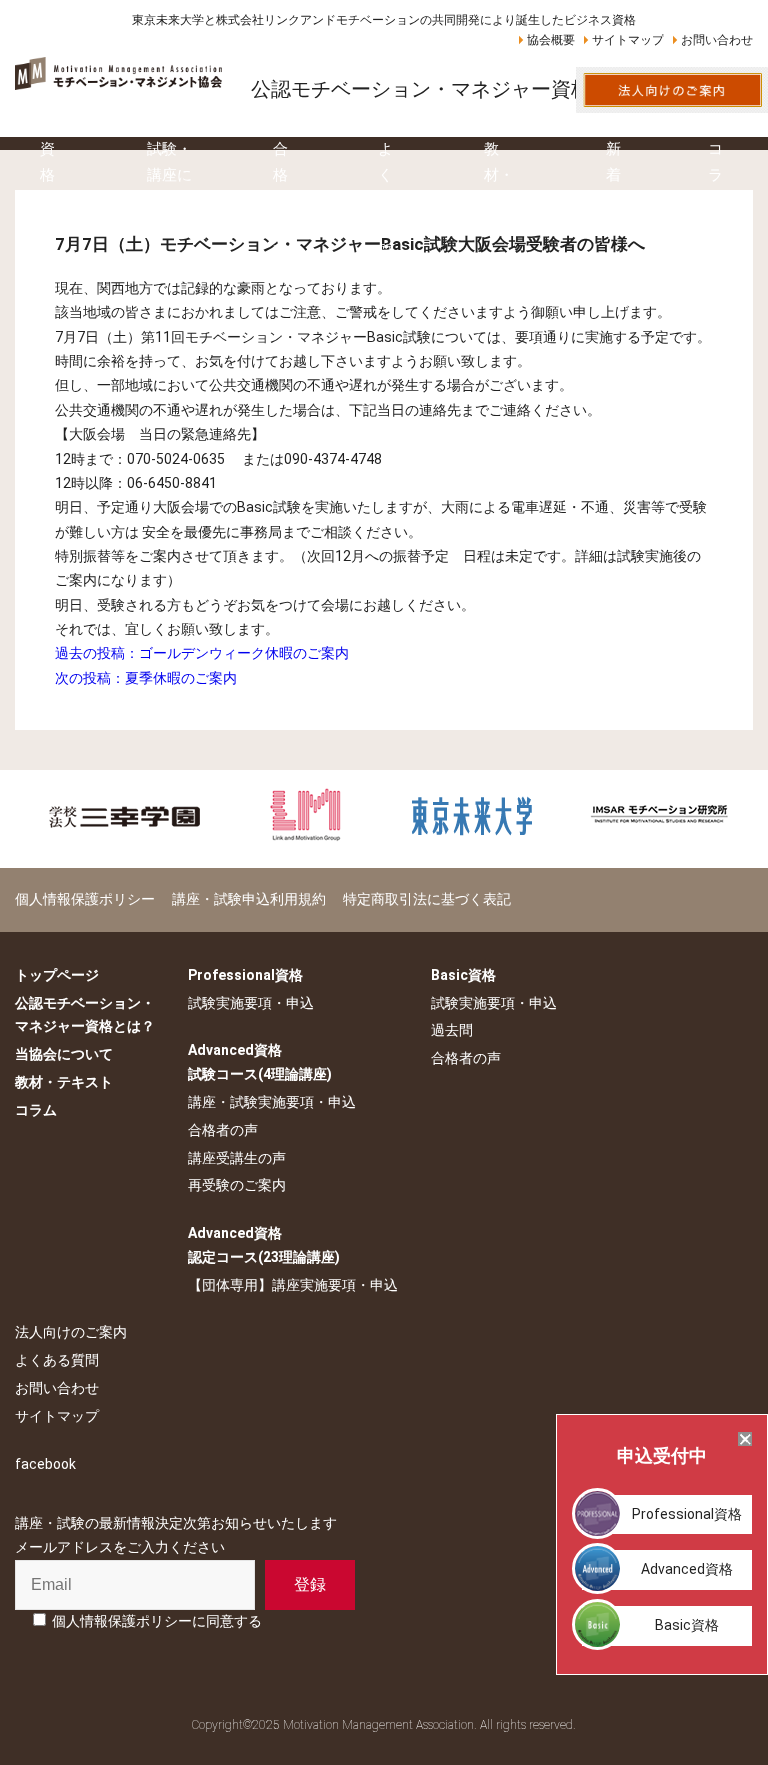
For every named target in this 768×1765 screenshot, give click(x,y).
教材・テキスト (64, 1082)
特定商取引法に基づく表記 (427, 899)
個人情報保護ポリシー (85, 899)
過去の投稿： (202, 653)
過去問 (452, 1030)
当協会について (64, 1054)
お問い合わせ (717, 40)
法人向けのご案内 (71, 1332)
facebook (45, 1464)
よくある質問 (57, 1360)
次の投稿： (146, 678)
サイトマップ (628, 40)
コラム (36, 1110)
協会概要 (551, 40)
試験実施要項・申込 (251, 1003)
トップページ (57, 975)
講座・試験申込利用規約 (249, 899)
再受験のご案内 (237, 1185)
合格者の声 (223, 1130)
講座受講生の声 (237, 1158)
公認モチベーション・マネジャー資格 (421, 89)
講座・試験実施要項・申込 (272, 1102)
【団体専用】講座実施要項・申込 (293, 1285)
